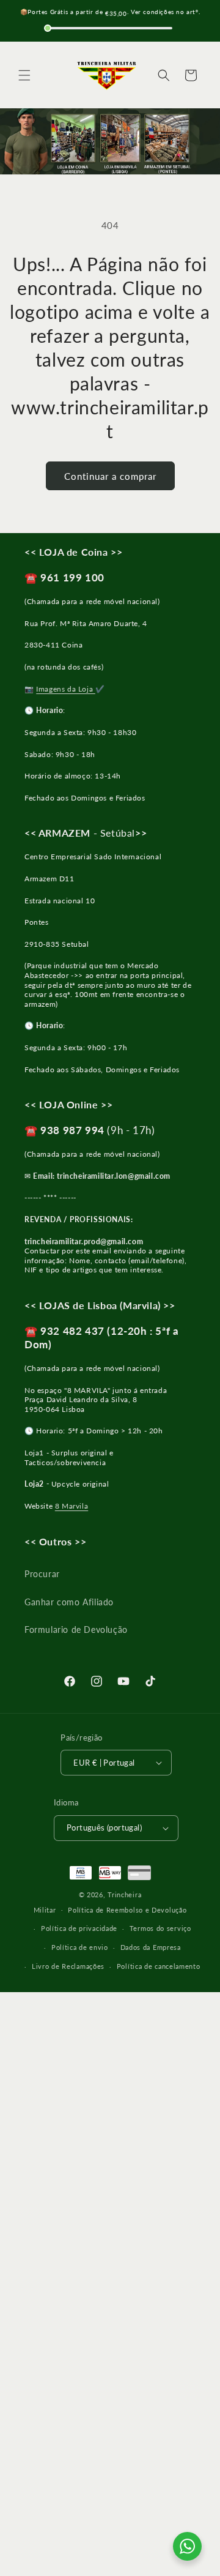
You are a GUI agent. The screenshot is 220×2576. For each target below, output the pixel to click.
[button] (24, 75)
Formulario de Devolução (76, 1630)
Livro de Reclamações (68, 1966)
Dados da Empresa (151, 1947)
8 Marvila (71, 1506)
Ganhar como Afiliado (69, 1602)
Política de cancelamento (159, 1966)
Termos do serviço (160, 1928)
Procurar (42, 1574)
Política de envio (80, 1947)
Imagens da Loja (66, 689)
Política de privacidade (79, 1928)
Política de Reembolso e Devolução (127, 1910)
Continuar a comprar (110, 476)
